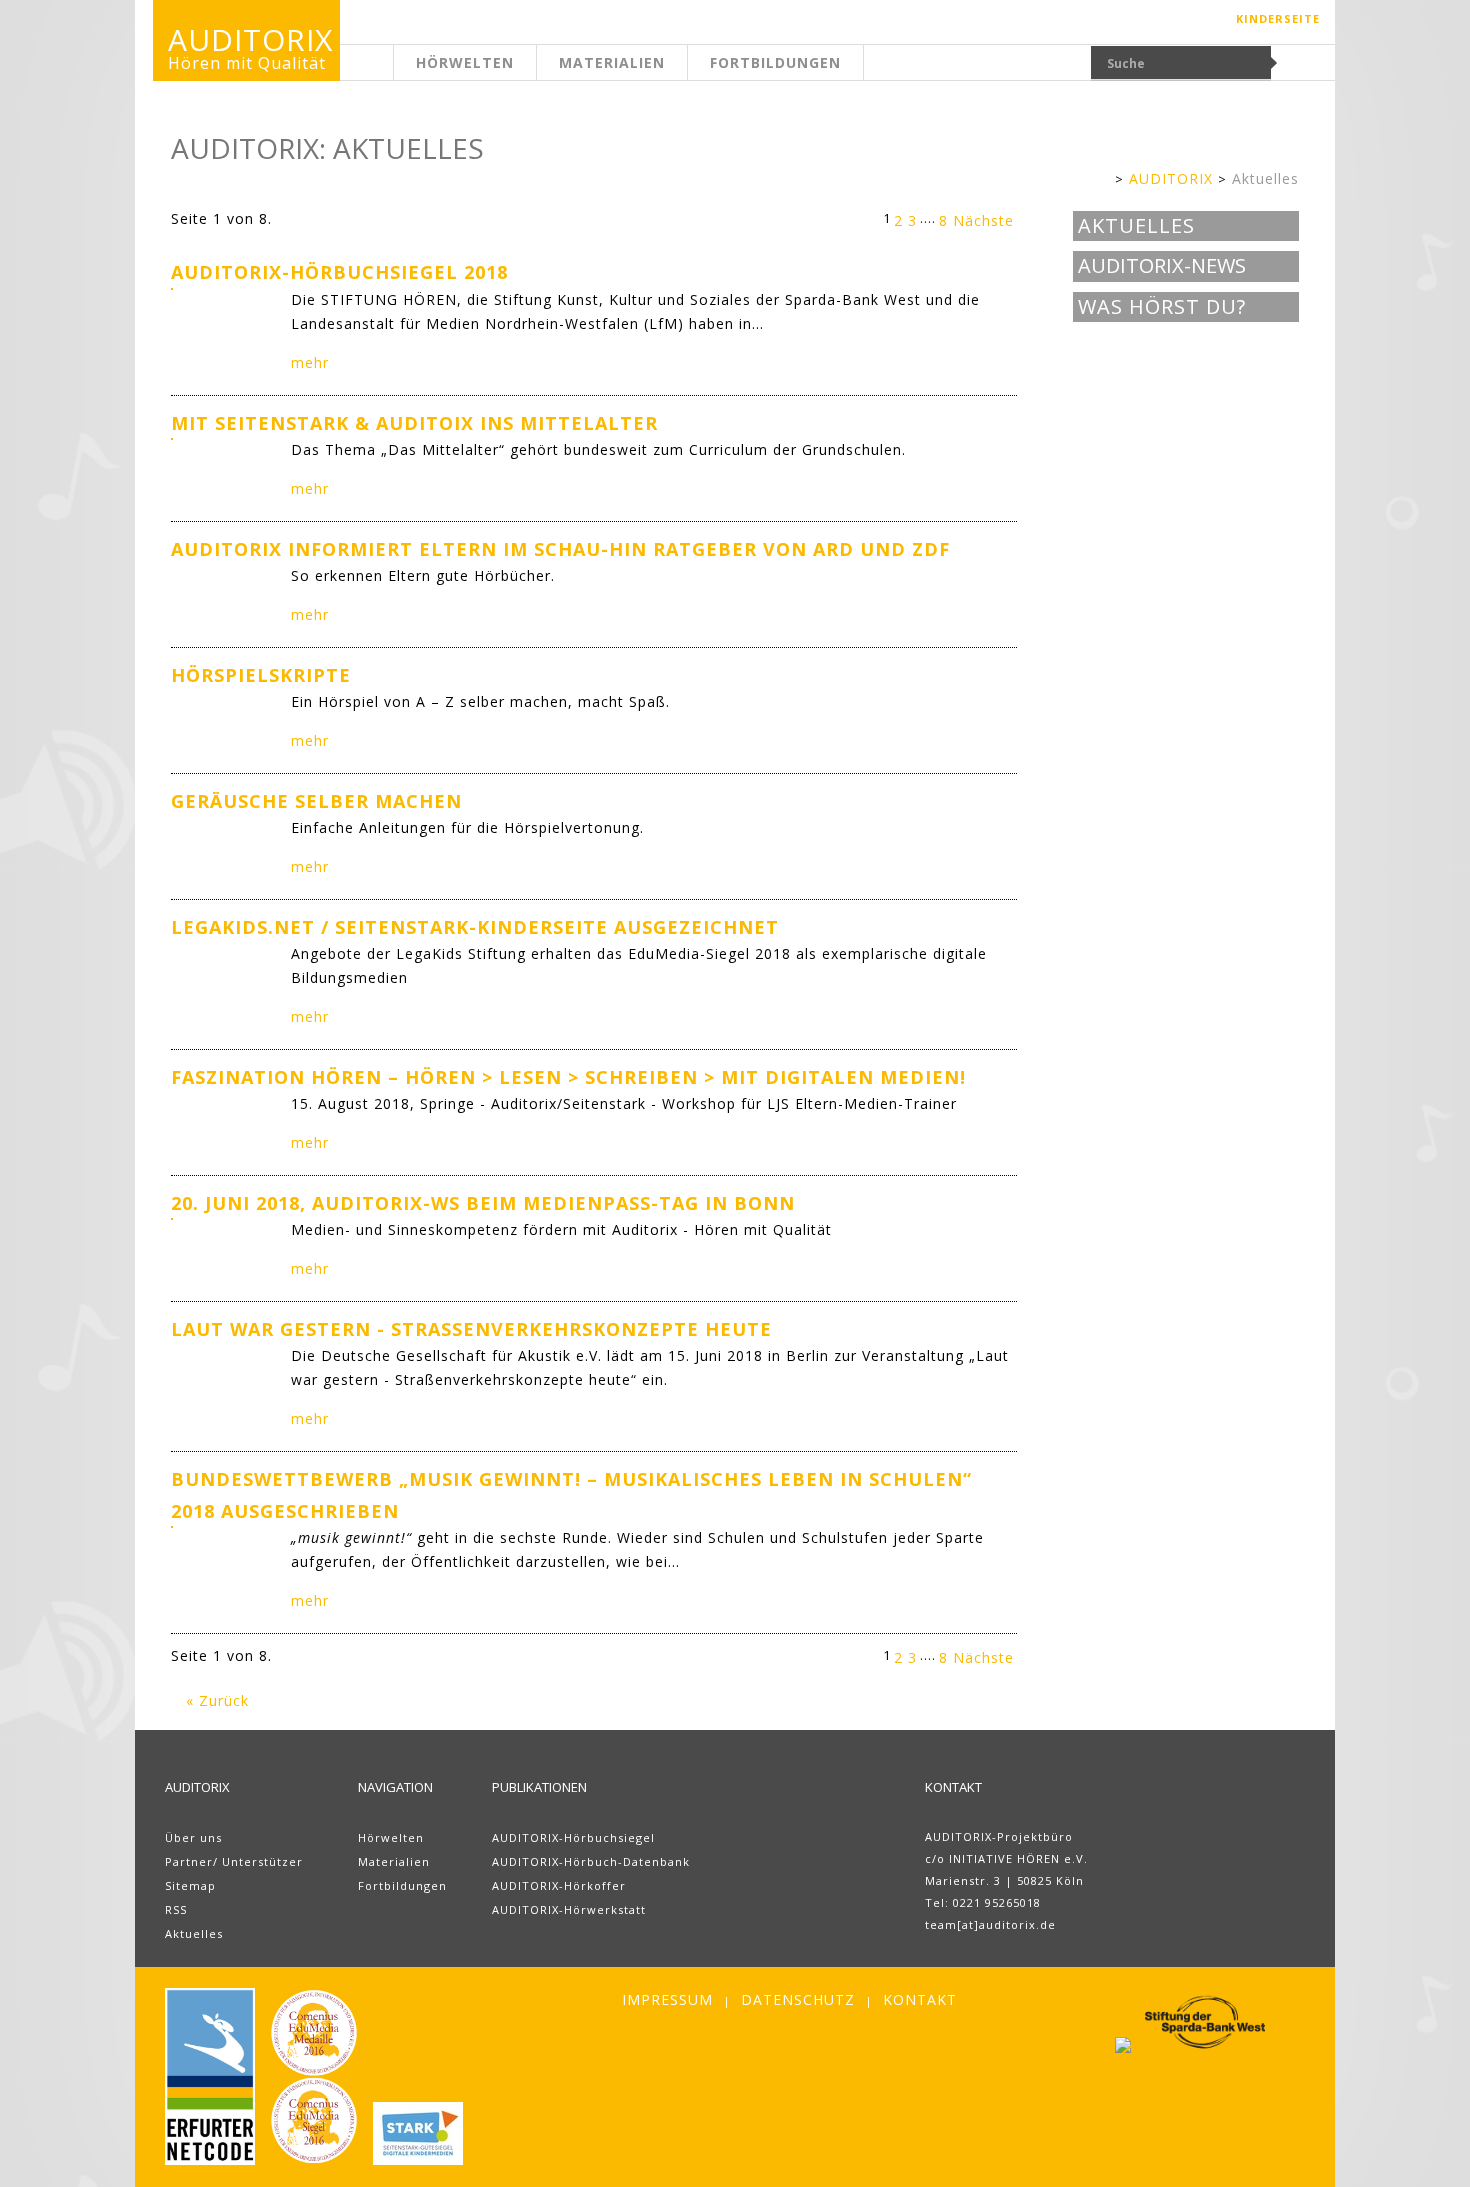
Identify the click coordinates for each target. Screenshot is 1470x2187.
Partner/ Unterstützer (234, 1861)
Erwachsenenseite (394, 74)
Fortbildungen (775, 62)
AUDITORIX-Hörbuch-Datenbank (591, 1861)
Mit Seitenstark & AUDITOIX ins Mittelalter (414, 423)
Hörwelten (465, 62)
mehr (310, 362)
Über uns (193, 1837)
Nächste (983, 220)
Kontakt (920, 1999)
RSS (176, 1909)
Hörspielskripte (261, 675)
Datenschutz (798, 1999)
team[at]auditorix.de (990, 1924)
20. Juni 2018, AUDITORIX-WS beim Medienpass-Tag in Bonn (483, 1203)
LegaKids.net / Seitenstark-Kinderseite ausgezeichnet (475, 927)
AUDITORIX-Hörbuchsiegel (573, 1837)
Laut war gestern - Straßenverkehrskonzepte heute (471, 1329)
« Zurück (217, 1700)
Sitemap (190, 1885)
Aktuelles (1265, 178)
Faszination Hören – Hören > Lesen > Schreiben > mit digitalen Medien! (568, 1077)
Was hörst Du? (1162, 307)
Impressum (667, 1999)
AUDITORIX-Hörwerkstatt (569, 1909)
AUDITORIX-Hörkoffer (559, 1885)
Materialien (612, 62)
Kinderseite (1278, 18)
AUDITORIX (1171, 178)
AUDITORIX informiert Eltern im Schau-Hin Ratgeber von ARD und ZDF (560, 549)
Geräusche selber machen (316, 801)
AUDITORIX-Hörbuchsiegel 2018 (339, 272)
